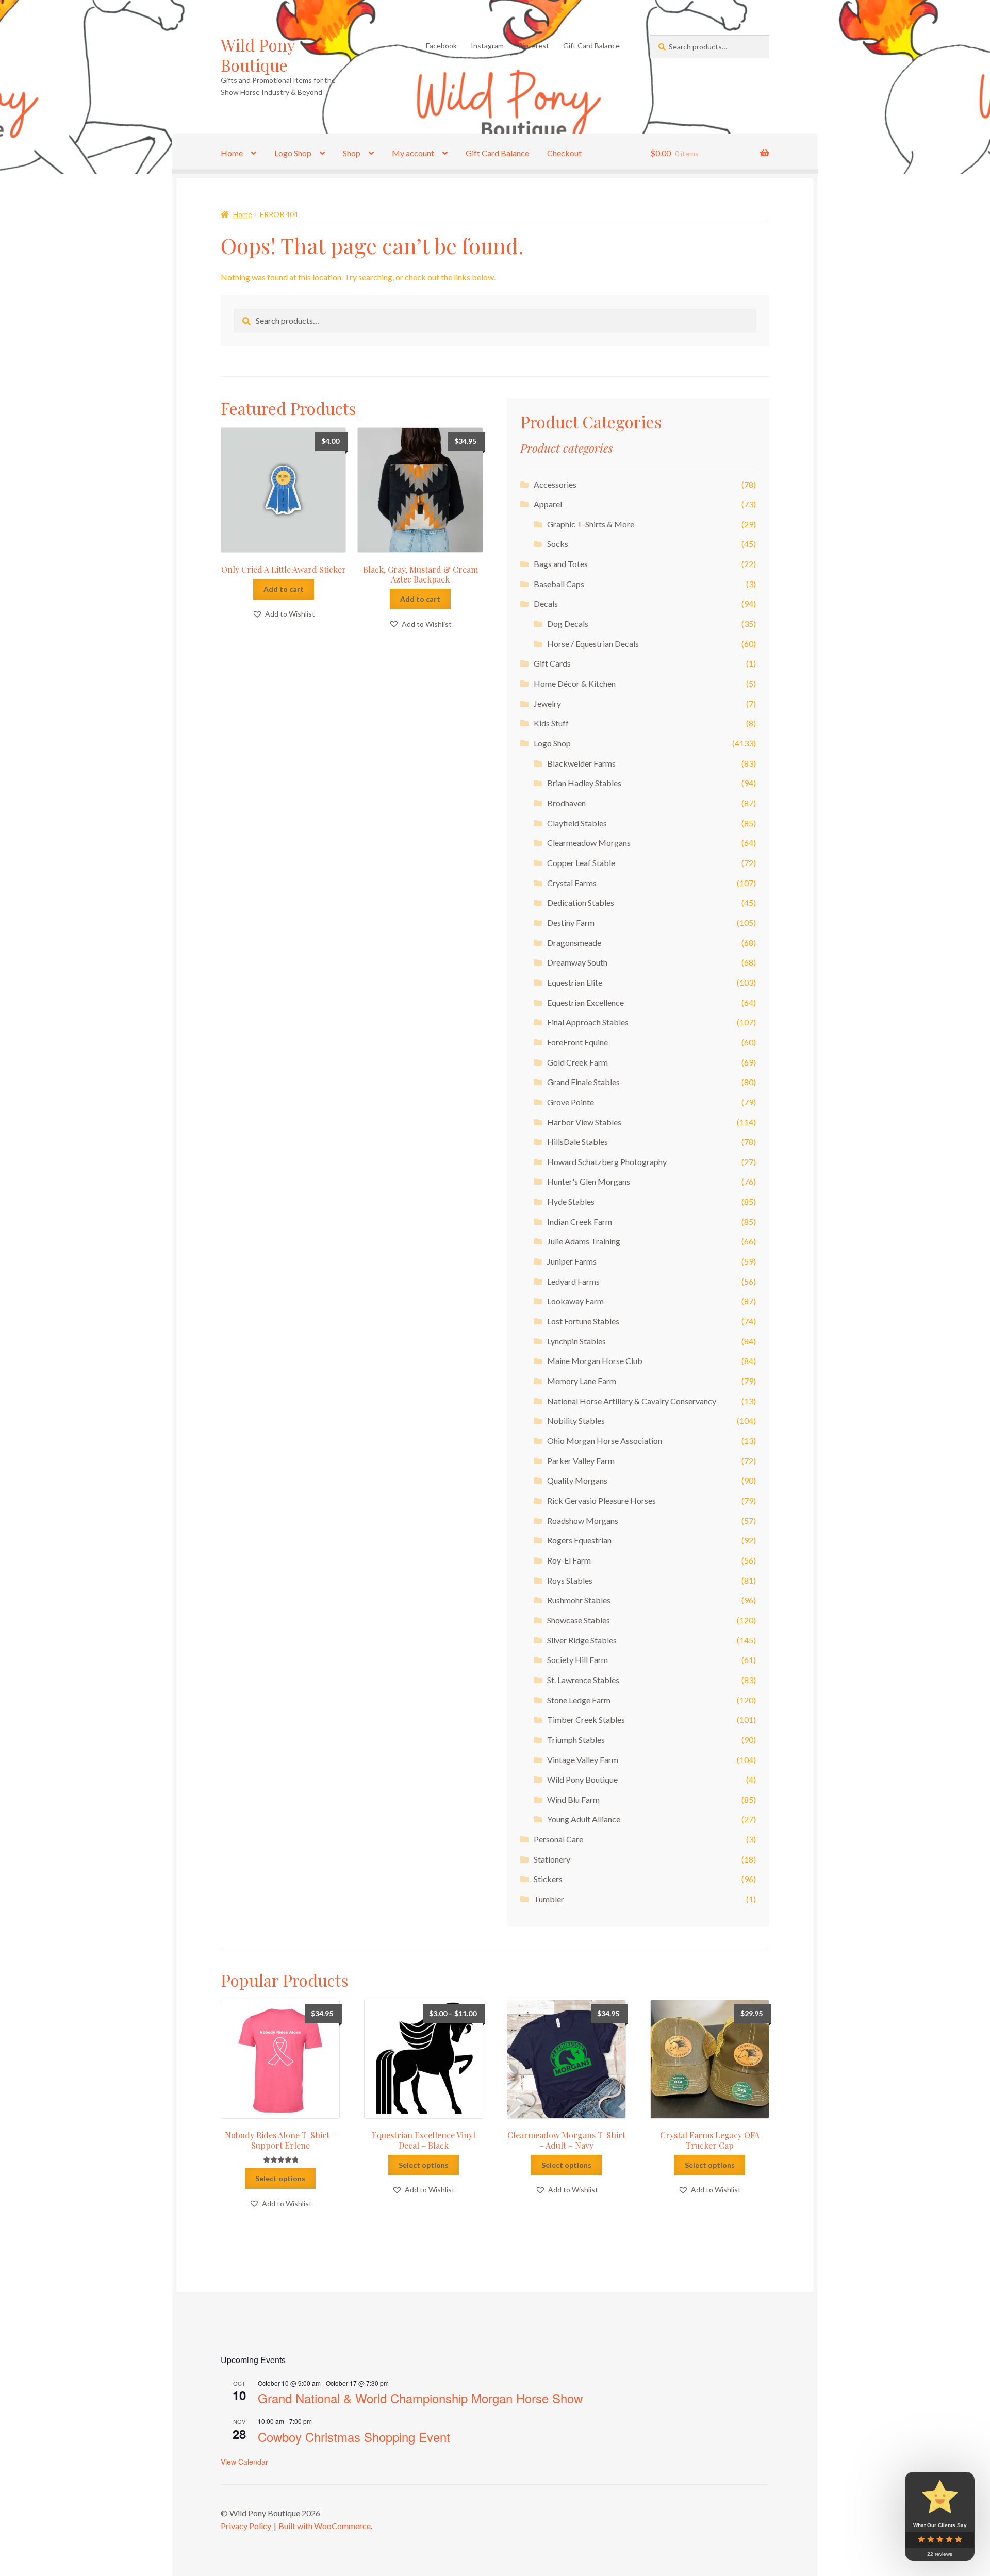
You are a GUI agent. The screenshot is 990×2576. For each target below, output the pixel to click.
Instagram (487, 46)
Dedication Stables (581, 902)
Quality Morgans (577, 1480)
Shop (352, 153)
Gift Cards (552, 663)
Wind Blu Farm (573, 1799)
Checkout (564, 153)
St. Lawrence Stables (583, 1680)
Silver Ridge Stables (582, 1640)
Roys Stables (570, 1580)
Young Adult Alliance (584, 1819)
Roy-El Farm (569, 1560)
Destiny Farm (571, 923)
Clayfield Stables (577, 823)
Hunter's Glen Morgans (589, 1181)
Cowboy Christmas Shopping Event (354, 2437)
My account (413, 153)
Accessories (555, 484)
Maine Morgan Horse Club (595, 1361)
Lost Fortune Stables (583, 1321)
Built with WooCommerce (325, 2526)
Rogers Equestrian (579, 1540)
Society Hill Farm (577, 1660)
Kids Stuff (551, 723)
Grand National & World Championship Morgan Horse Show (420, 2398)
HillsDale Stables (577, 1142)
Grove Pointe (571, 1102)
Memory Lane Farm (582, 1381)
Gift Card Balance (591, 46)
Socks (558, 544)
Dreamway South (577, 962)
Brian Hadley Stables (584, 783)
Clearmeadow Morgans (589, 843)
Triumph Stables (576, 1740)
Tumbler (549, 1899)
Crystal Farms (572, 883)
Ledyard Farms (573, 1281)
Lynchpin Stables (576, 1341)
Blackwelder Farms (581, 763)
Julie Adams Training (584, 1241)
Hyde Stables (571, 1201)
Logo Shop (293, 153)
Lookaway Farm (575, 1301)
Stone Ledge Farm (579, 1700)
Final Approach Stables (588, 1022)
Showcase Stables (579, 1620)
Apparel (548, 504)
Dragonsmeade (574, 943)
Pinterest (534, 46)
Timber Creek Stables (586, 1719)
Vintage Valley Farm (583, 1760)
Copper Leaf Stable (581, 863)
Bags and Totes (561, 564)
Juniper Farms (572, 1261)
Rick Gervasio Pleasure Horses (601, 1500)
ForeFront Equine (577, 1042)
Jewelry (547, 703)
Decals (546, 603)
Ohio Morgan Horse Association (605, 1441)
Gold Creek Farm (577, 1062)
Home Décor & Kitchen (575, 683)
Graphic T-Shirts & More (591, 524)
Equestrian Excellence (585, 1002)
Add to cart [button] (284, 589)
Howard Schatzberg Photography (607, 1162)
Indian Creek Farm (580, 1221)
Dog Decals (568, 624)
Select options (280, 2178)
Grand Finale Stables (583, 1082)
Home (232, 153)
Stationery (552, 1859)
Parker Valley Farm (581, 1461)
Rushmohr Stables (579, 1600)
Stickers (548, 1879)
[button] (284, 614)
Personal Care (558, 1839)
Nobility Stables (576, 1420)
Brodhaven (566, 803)
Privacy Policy (246, 2526)
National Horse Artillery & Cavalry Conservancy (632, 1401)
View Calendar (244, 2462)
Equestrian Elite (575, 982)
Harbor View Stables (584, 1122)
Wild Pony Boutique (258, 55)
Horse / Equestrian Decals (593, 644)
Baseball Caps (559, 584)
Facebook (441, 46)
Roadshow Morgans (583, 1520)
